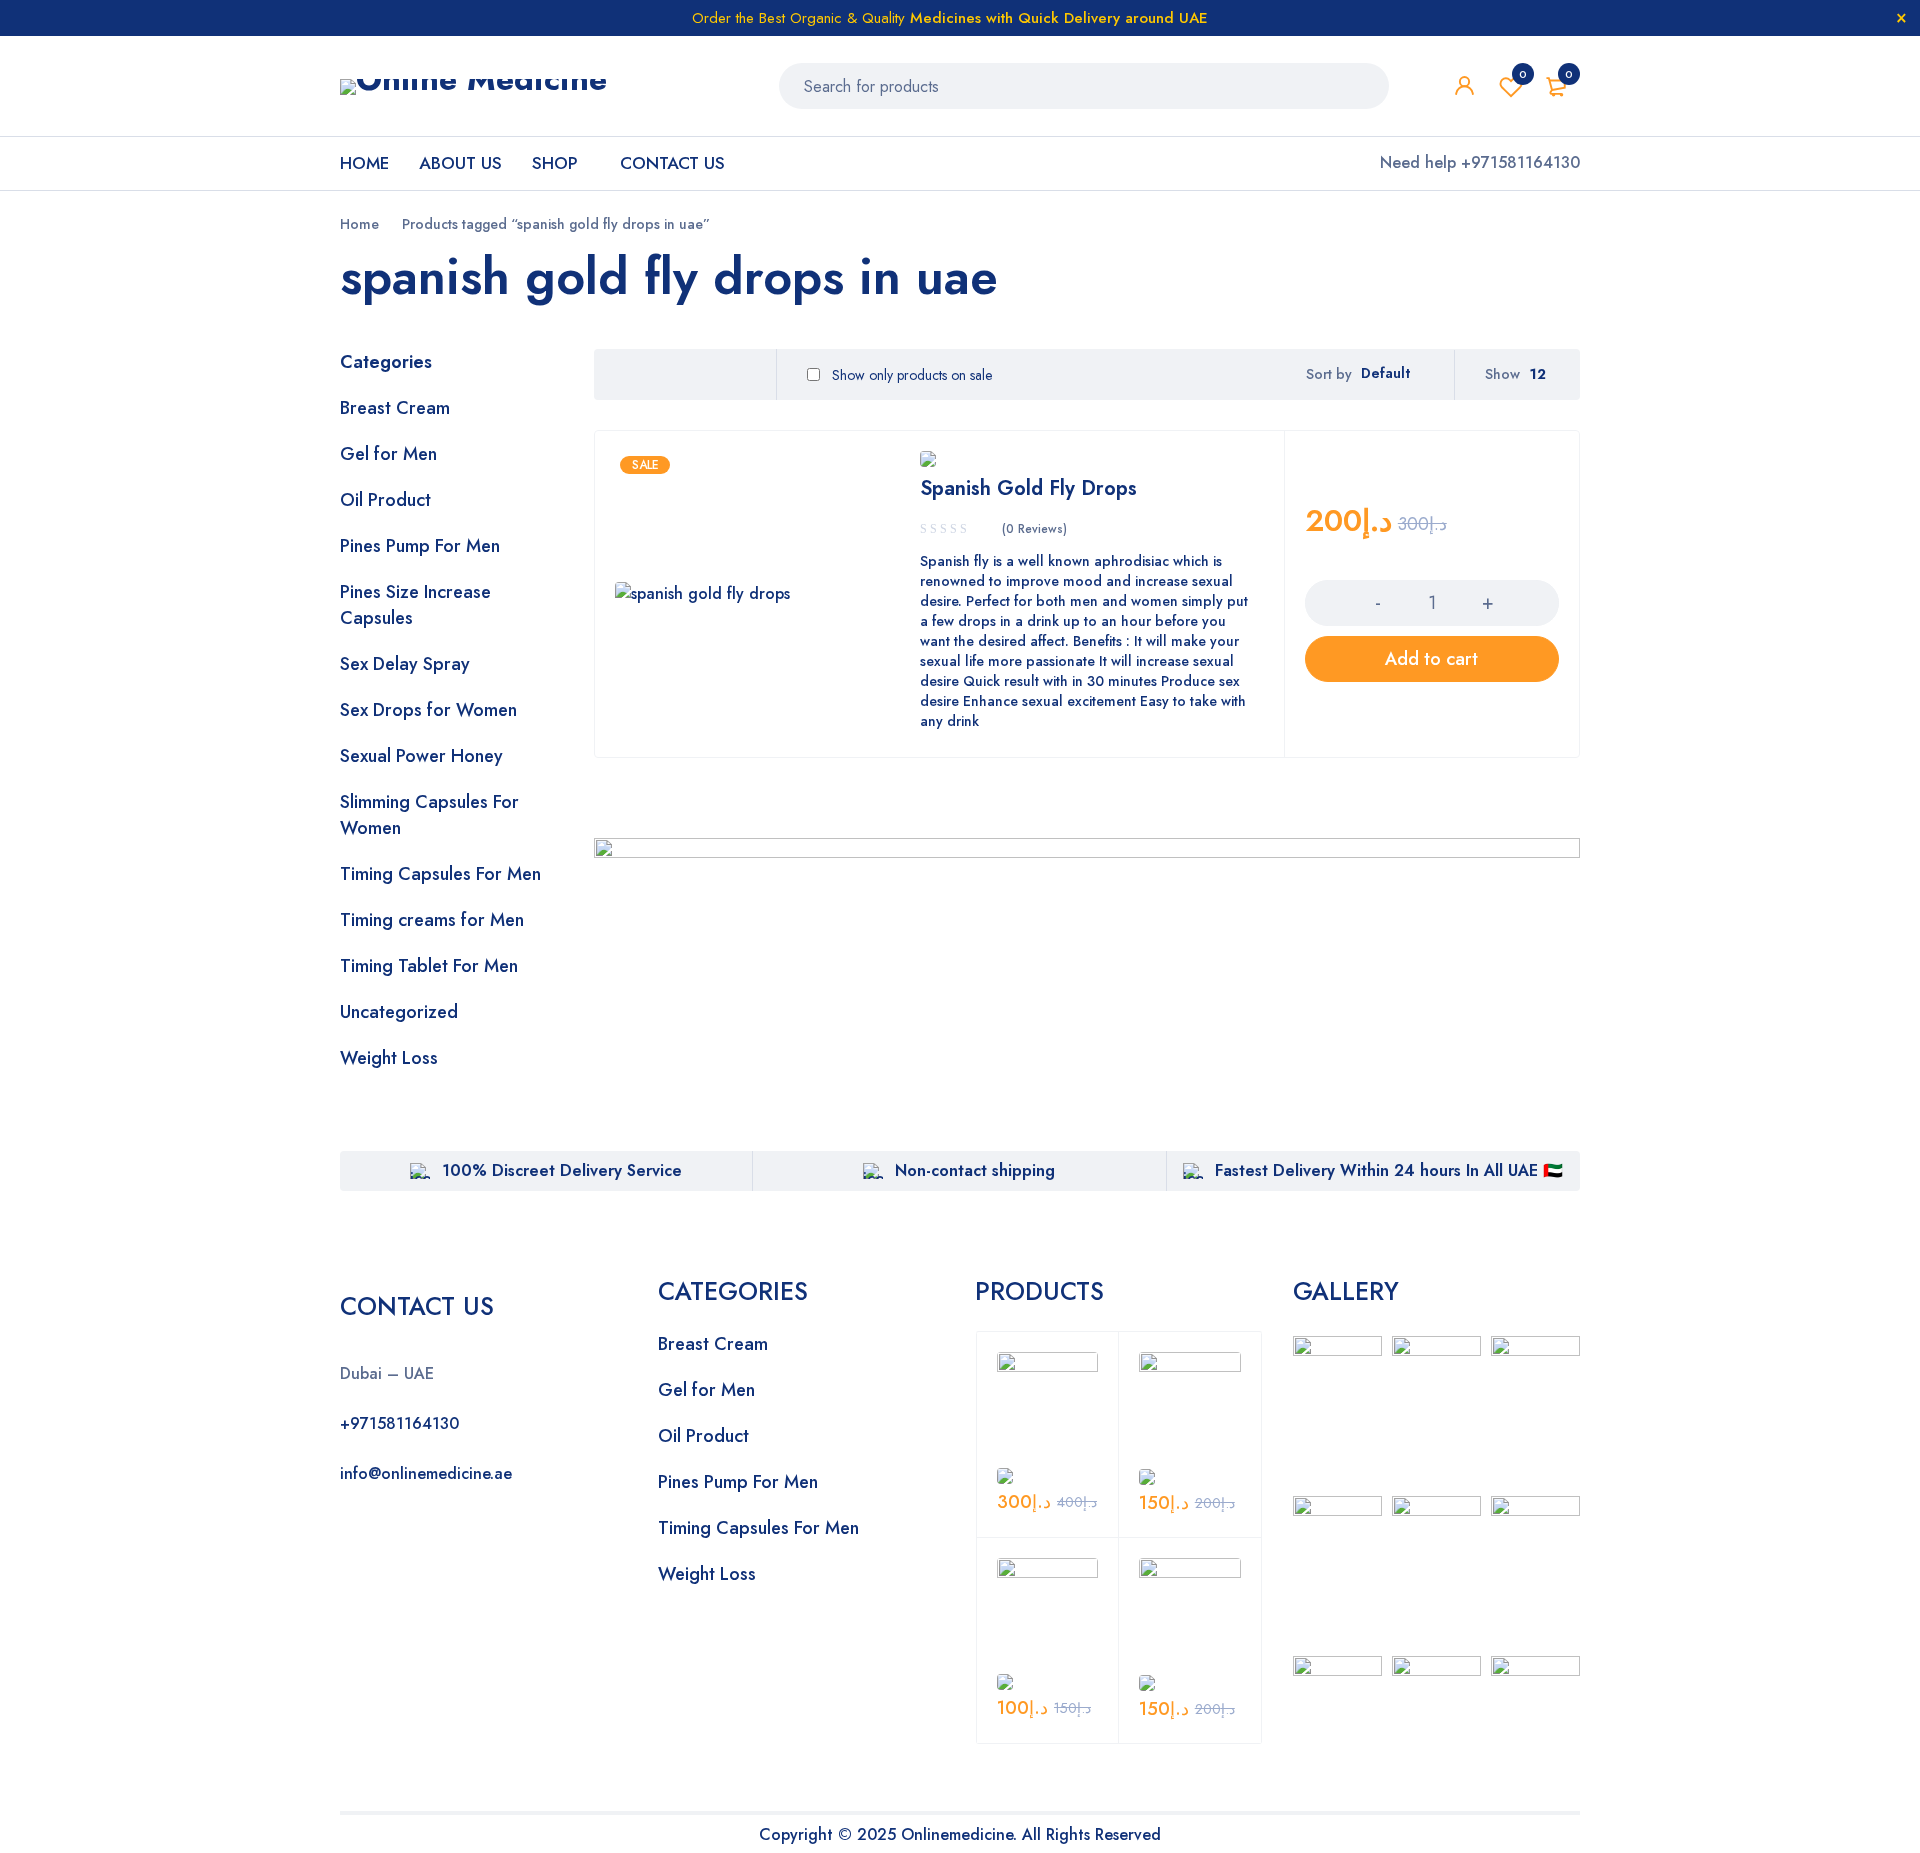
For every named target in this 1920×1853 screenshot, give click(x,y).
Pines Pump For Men (420, 546)
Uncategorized (399, 1012)
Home (359, 224)
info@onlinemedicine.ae (426, 1473)
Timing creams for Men (432, 920)
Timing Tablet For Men (429, 966)
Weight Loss (389, 1058)
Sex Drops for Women (428, 710)
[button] (1432, 659)
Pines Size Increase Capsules (415, 605)
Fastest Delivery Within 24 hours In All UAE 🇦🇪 (1389, 1170)
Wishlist (1523, 74)
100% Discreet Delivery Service (562, 1170)
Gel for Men (388, 454)
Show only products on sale (910, 375)
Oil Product (385, 500)
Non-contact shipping (975, 1170)
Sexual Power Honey (421, 756)
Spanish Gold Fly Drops (1028, 488)
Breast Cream (395, 408)
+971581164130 (399, 1423)
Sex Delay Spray (405, 664)
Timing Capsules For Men (440, 874)
